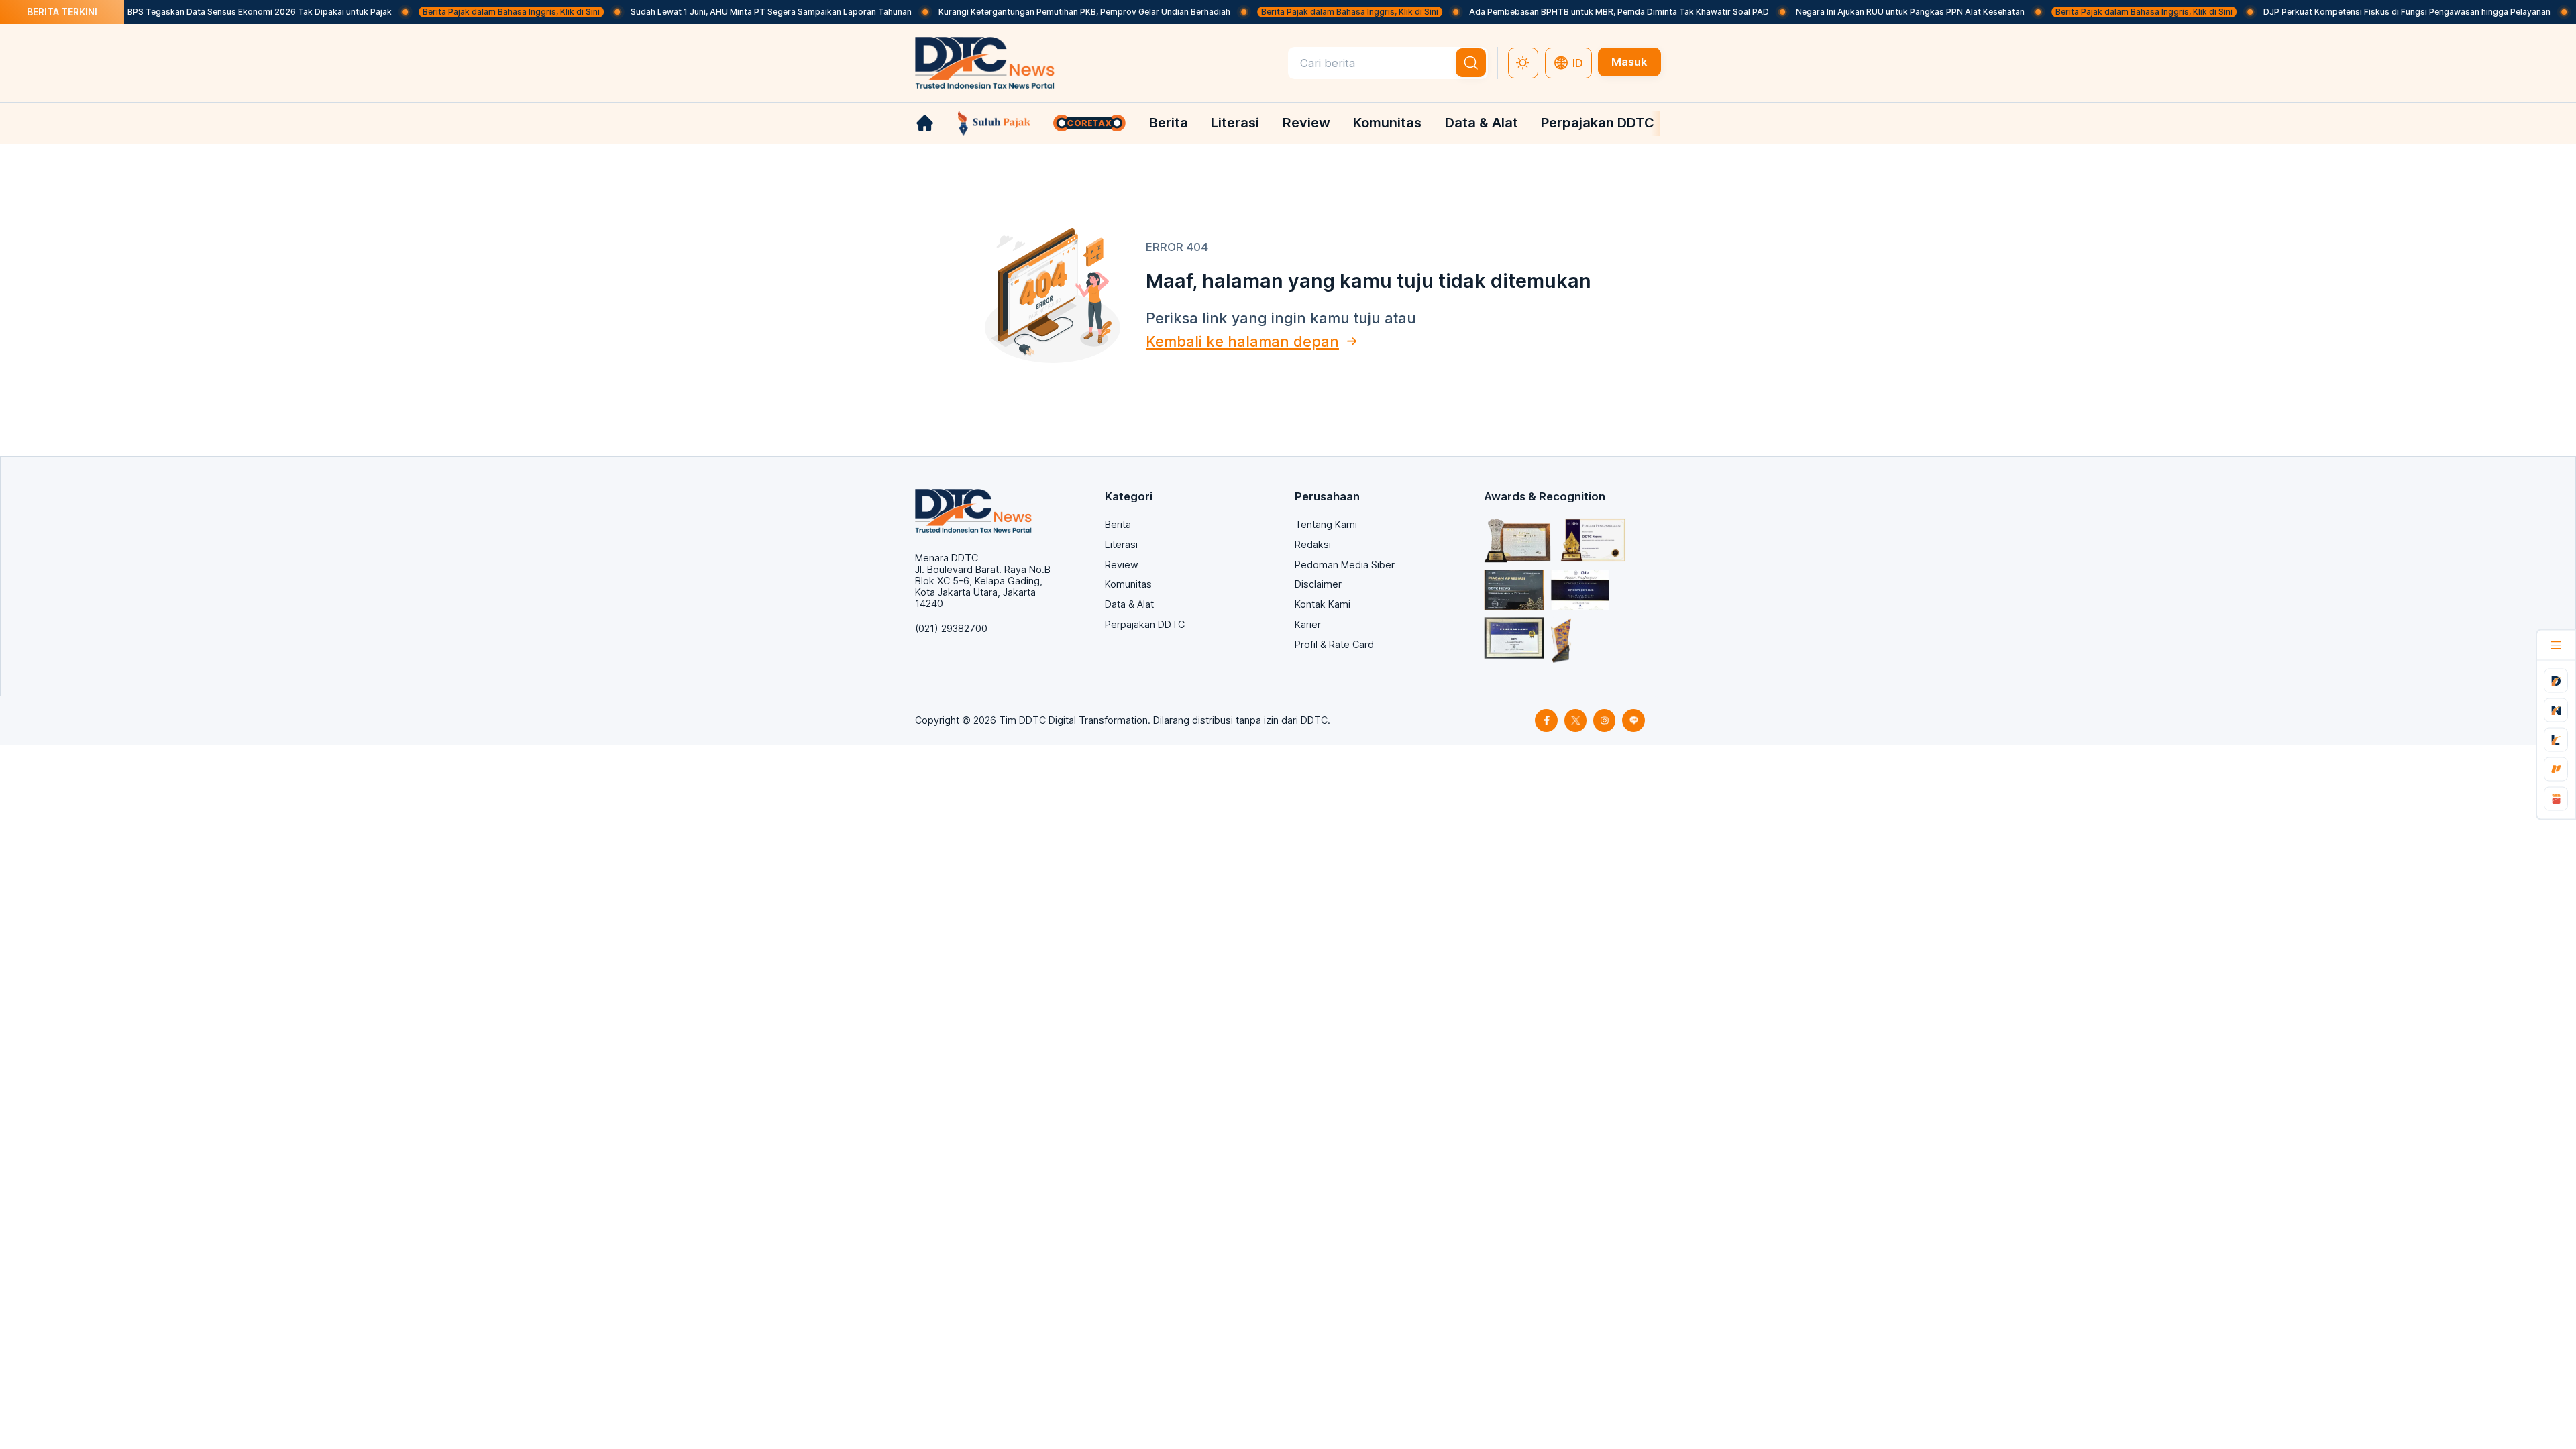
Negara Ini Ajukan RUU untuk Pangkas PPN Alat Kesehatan (1859, 12)
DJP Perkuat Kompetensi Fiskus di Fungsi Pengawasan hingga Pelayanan (2355, 12)
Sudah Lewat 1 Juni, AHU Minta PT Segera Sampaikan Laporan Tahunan (719, 12)
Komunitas (1387, 122)
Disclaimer (1318, 584)
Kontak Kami (1323, 604)
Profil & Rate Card (1334, 644)
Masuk (1629, 62)
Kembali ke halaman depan (1242, 341)
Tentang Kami (1326, 524)
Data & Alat (1482, 122)
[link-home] (925, 123)
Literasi (1235, 122)
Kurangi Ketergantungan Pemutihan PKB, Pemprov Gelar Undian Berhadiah (1033, 12)
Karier (1308, 624)
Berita (1169, 122)
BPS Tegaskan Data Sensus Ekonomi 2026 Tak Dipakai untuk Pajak (208, 12)
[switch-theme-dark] (1523, 63)
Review (1306, 122)
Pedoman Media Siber (1345, 565)
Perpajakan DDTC (1598, 122)
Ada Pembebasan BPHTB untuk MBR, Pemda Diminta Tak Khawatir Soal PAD (1567, 12)
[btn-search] (1471, 63)
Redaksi (1313, 544)
